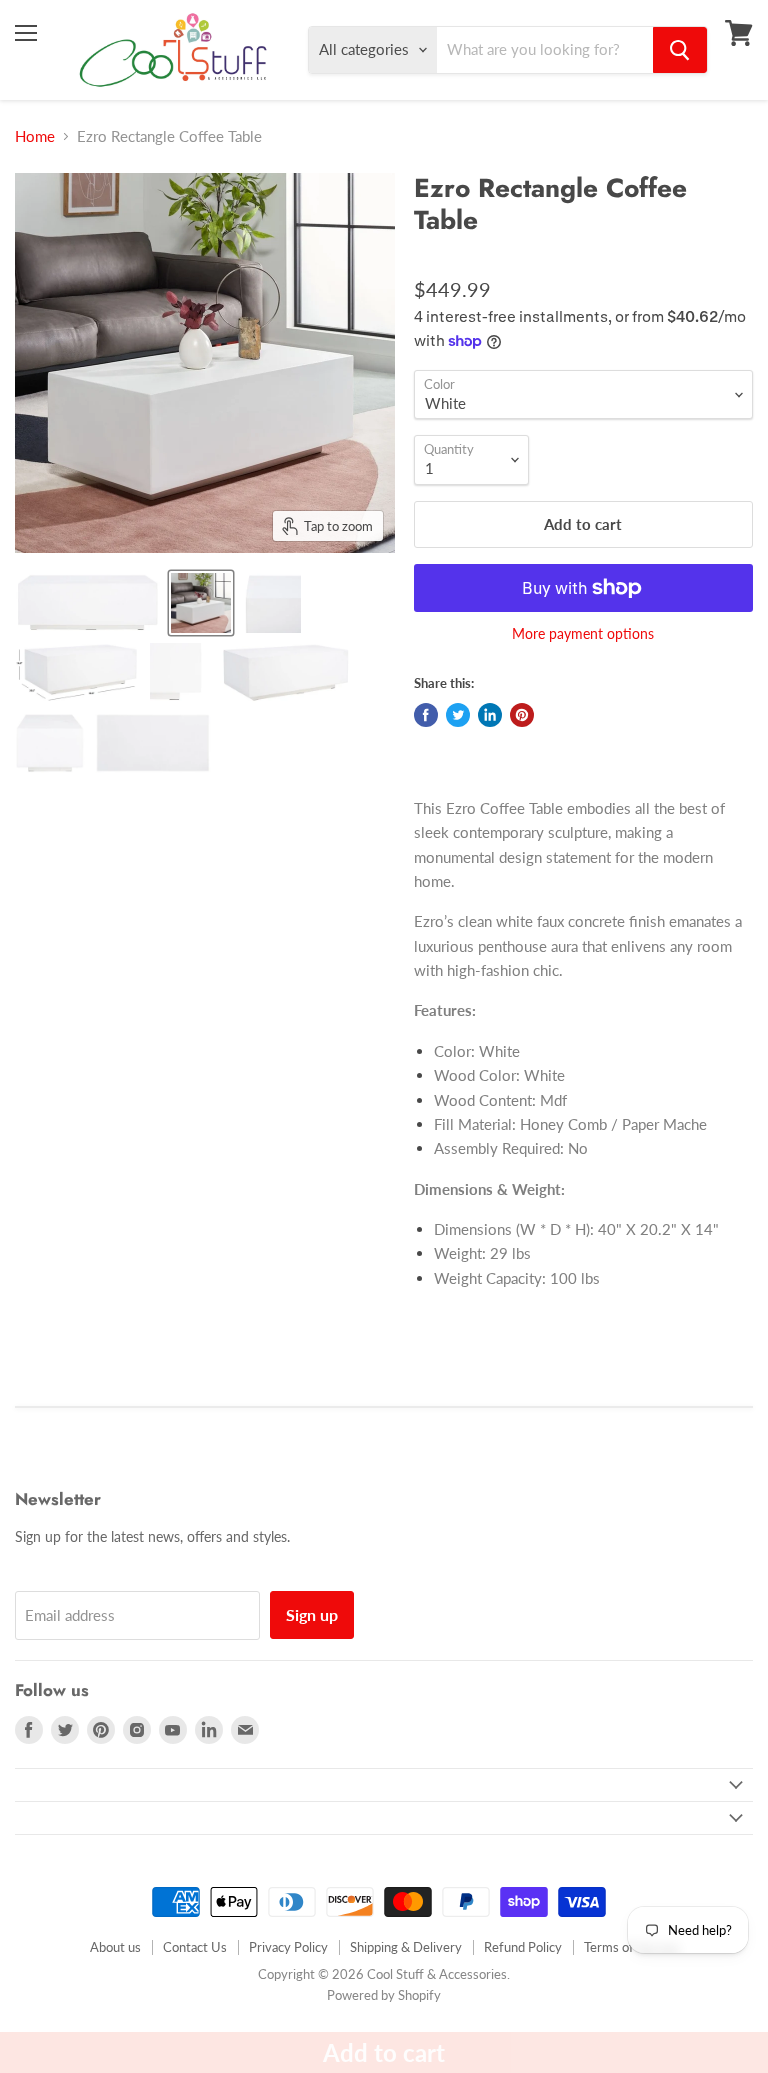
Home (35, 136)
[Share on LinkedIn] (490, 715)
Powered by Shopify (384, 1995)
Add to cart (384, 2052)
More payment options (583, 634)
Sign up (312, 1614)
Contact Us (195, 1947)
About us (115, 1947)
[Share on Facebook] (426, 715)
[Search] (680, 50)
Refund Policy (523, 1947)
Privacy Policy (288, 1947)
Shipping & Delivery (406, 1947)
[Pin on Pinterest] (522, 715)
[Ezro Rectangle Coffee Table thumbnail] (88, 603)
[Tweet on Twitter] (458, 715)
